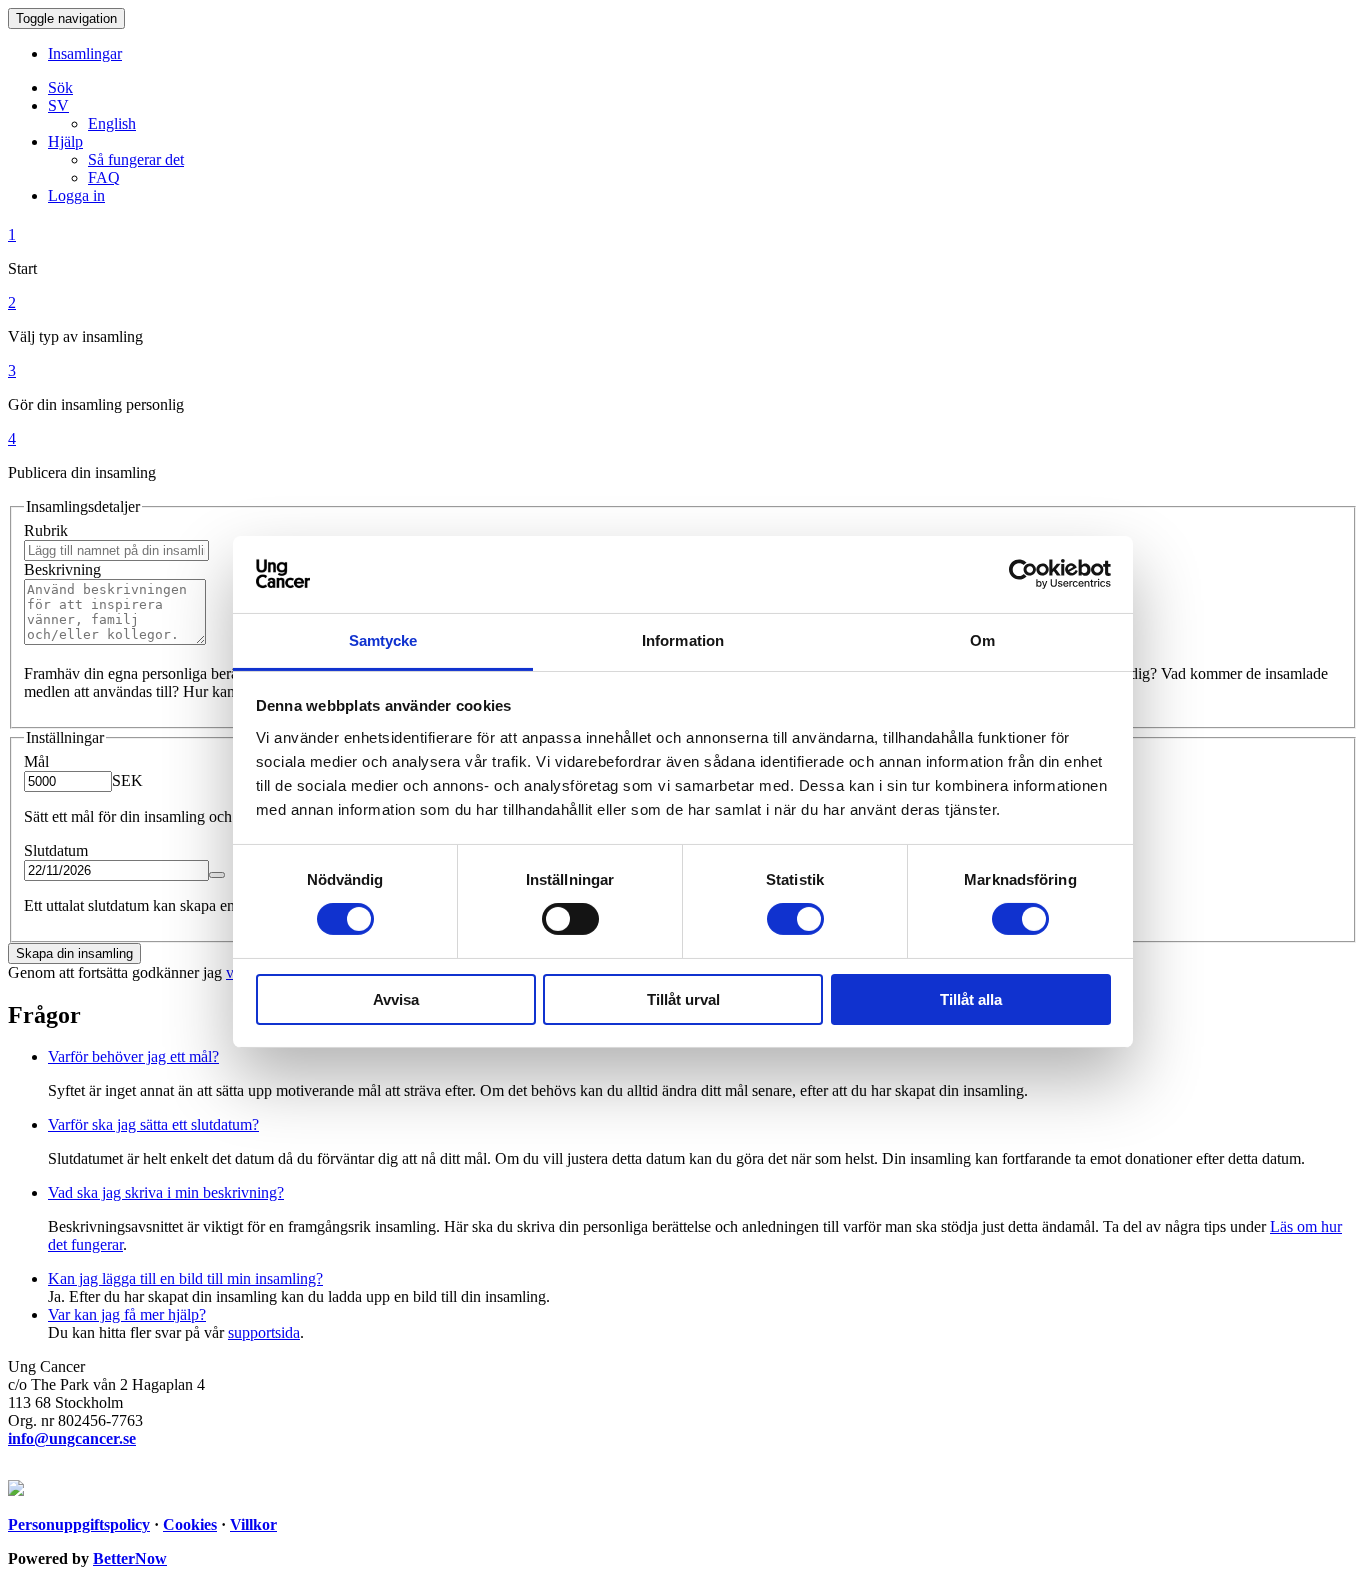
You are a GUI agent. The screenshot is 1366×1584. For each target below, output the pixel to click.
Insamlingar (85, 53)
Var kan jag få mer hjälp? (127, 1314)
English (112, 123)
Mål (36, 761)
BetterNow (130, 1558)
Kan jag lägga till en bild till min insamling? (185, 1278)
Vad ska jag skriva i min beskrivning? (166, 1192)
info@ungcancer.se (72, 1438)
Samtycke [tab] (383, 640)
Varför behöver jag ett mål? (133, 1056)
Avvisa (396, 999)
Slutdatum (56, 850)
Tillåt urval (683, 999)
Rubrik (46, 530)
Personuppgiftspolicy (79, 1524)
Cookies (190, 1524)
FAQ (104, 177)
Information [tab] (683, 640)
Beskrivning (62, 569)
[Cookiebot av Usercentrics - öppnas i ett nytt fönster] (1023, 574)
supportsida (264, 1332)
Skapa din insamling (74, 953)
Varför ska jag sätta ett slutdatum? (153, 1124)
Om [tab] (982, 640)
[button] (58, 105)
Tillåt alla (971, 999)
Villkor (253, 1524)
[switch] (570, 919)
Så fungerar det (136, 159)
